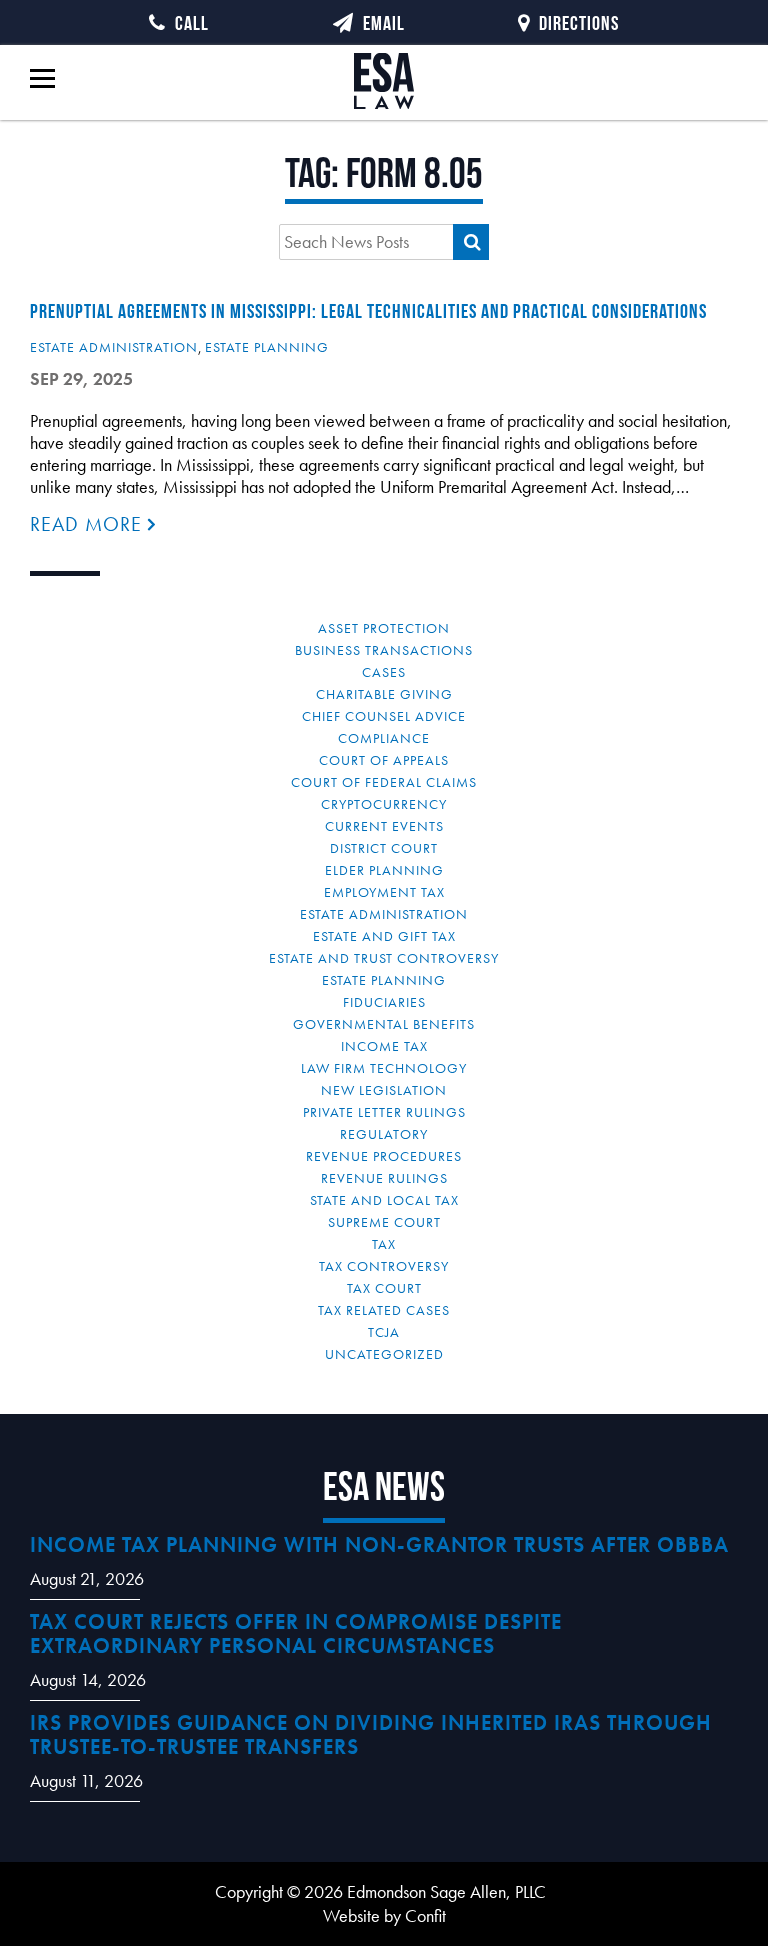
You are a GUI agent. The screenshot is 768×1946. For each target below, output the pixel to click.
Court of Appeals (384, 760)
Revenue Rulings (384, 1178)
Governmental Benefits (384, 1024)
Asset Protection (384, 628)
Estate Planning (267, 347)
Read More (89, 524)
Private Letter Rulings (384, 1112)
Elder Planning (384, 870)
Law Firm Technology (384, 1068)
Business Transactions (384, 650)
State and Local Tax (384, 1200)
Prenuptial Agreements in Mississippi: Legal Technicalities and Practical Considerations (368, 311)
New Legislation (384, 1090)
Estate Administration (114, 347)
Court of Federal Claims (384, 782)
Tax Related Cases (384, 1310)
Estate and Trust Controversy (384, 958)
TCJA (384, 1332)
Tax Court (384, 1288)
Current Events (384, 826)
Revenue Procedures (384, 1156)
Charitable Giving (384, 694)
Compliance (384, 738)
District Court (384, 848)
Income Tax (384, 1046)
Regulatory (384, 1134)
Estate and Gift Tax (384, 936)
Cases (384, 672)
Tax (384, 1244)
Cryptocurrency (384, 804)
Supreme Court (384, 1222)
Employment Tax (384, 892)
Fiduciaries (384, 1002)
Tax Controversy (384, 1266)
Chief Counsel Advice (384, 716)
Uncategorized (384, 1354)
